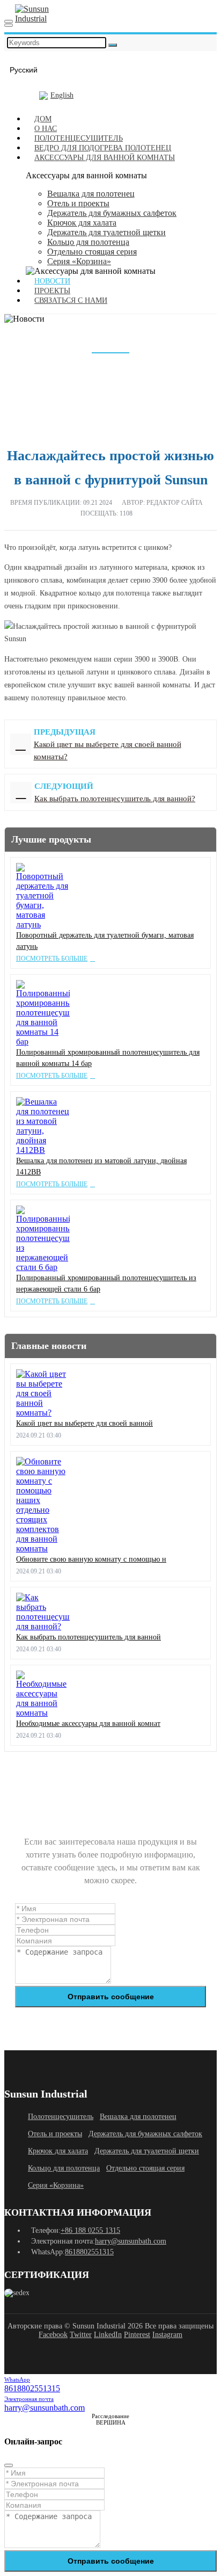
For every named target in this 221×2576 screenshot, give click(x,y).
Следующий (21, 793)
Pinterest (137, 2335)
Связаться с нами (71, 300)
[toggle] (9, 21)
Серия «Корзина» (79, 261)
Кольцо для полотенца (88, 242)
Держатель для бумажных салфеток (112, 213)
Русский (24, 70)
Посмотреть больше (52, 959)
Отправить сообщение (111, 1997)
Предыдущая (21, 744)
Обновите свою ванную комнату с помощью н (91, 1559)
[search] (9, 25)
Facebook (53, 2335)
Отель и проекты (78, 203)
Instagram (167, 2335)
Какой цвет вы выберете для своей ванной (84, 1423)
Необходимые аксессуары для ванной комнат (88, 1724)
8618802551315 (89, 2252)
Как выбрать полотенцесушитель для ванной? (115, 799)
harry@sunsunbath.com (131, 2241)
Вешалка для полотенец (91, 194)
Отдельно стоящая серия (92, 252)
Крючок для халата (82, 223)
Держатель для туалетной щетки (106, 232)
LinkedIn (108, 2335)
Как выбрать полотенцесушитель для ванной (89, 1637)
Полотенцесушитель (61, 2117)
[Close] (9, 2465)
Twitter (81, 2335)
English (62, 95)
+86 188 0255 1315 (90, 2230)
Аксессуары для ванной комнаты (105, 158)
